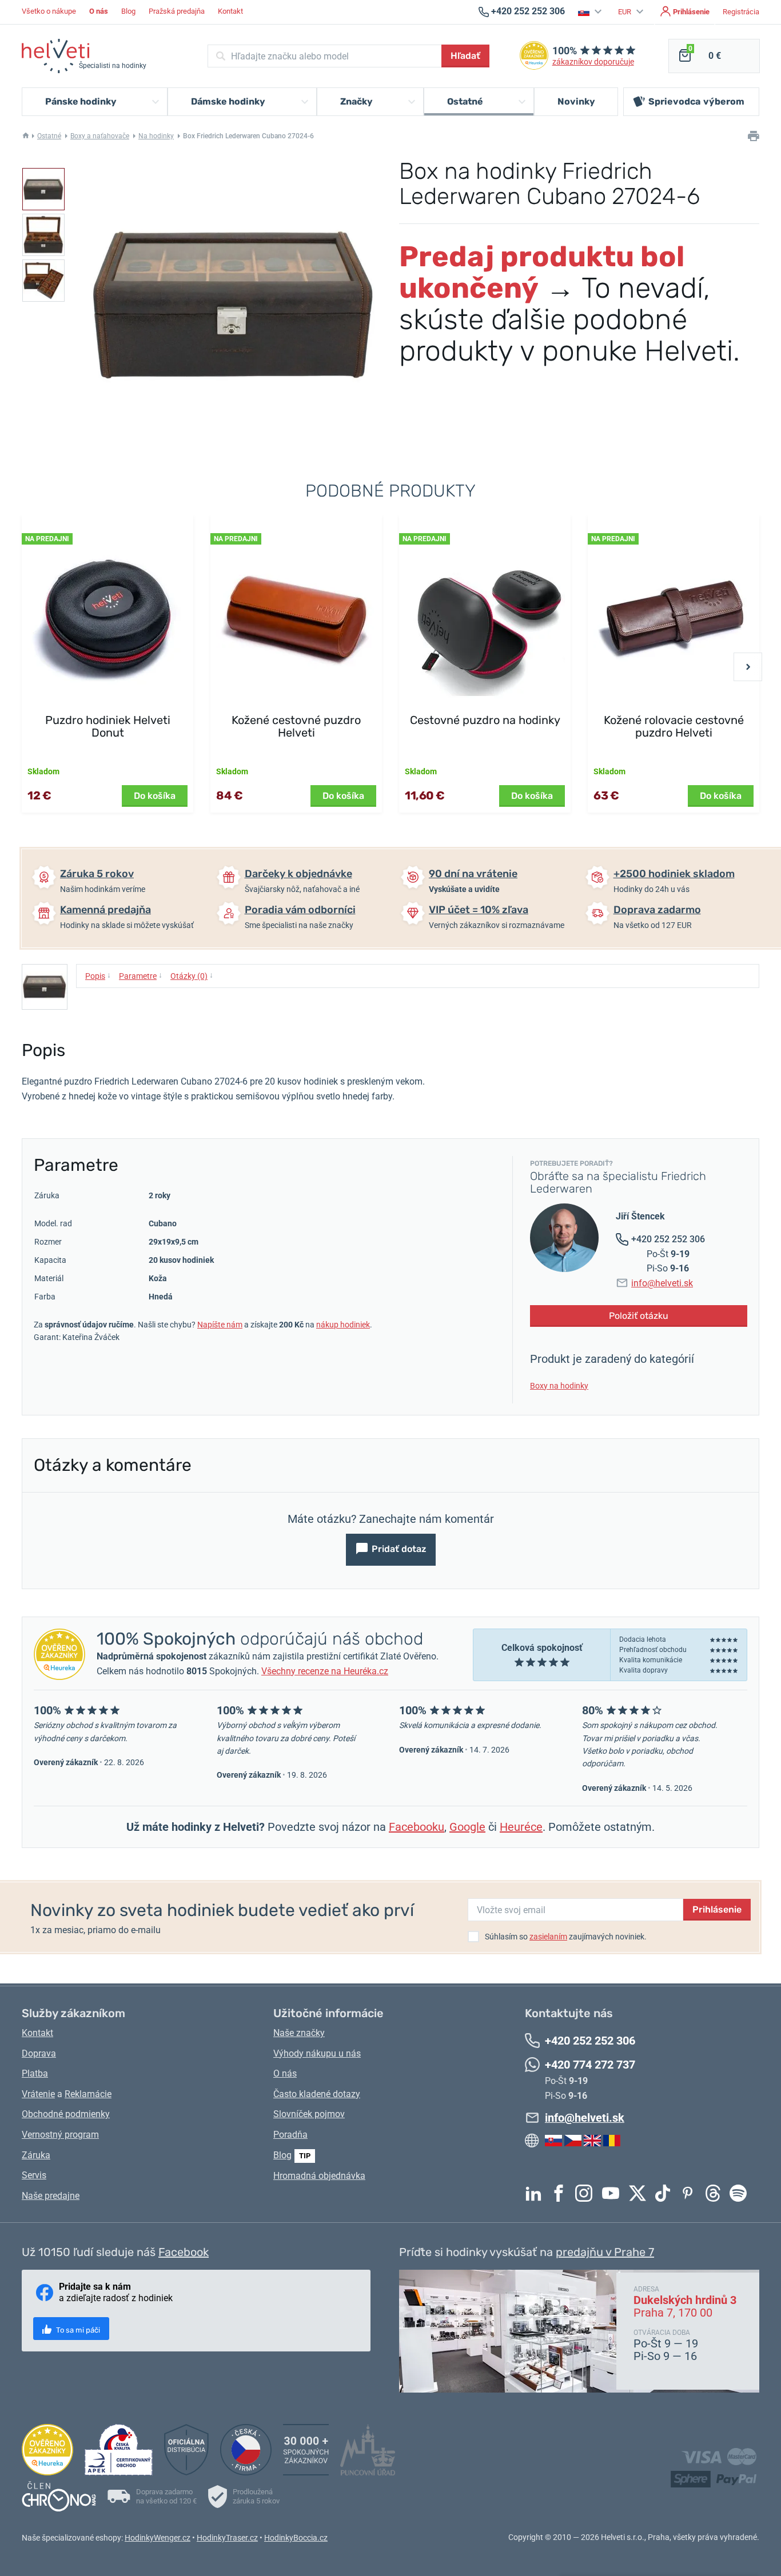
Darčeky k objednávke (298, 874)
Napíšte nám (220, 1325)
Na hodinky (156, 136)
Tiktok (666, 2193)
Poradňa (290, 2135)
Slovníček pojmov (309, 2114)
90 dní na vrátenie (473, 874)
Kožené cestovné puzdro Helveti (296, 726)
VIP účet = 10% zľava (479, 910)
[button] (591, 12)
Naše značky (299, 2033)
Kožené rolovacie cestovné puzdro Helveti (674, 726)
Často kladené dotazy (317, 2094)
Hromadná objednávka (319, 2176)
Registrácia (741, 12)
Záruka (36, 2155)
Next (748, 667)
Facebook (561, 2193)
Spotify (741, 2193)
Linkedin (536, 2193)
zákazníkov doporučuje (593, 62)
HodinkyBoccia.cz (296, 2538)
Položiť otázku (639, 1316)
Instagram (587, 2193)
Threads (716, 2193)
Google (467, 1827)
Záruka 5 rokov (97, 874)
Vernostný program (60, 2135)
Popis (98, 975)
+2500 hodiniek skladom (674, 874)
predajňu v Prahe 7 (605, 2252)
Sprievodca (696, 101)
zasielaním (548, 1937)
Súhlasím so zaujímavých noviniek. (566, 1937)
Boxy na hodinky (559, 1386)
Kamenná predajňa (105, 910)
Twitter (640, 2193)
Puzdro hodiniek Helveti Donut (108, 726)
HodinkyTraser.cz (227, 2538)
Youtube (613, 2193)
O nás (285, 2073)
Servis (34, 2175)
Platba (35, 2073)
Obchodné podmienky (66, 2114)
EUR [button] (625, 12)
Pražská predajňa (177, 11)
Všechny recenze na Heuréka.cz (325, 1671)
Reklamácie (88, 2094)
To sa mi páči (77, 2330)
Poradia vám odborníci (300, 910)
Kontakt (230, 11)
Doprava (39, 2053)
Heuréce (521, 1827)
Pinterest (691, 2193)
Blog (128, 11)
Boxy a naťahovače (100, 136)
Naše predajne (51, 2196)
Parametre (141, 975)
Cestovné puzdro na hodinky (485, 720)
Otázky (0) (192, 975)
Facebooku (417, 1827)
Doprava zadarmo (657, 910)
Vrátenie (38, 2094)
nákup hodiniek (343, 1325)
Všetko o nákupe (49, 11)
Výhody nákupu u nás (317, 2053)
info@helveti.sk (662, 1283)
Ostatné (49, 136)
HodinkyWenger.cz (158, 2538)
